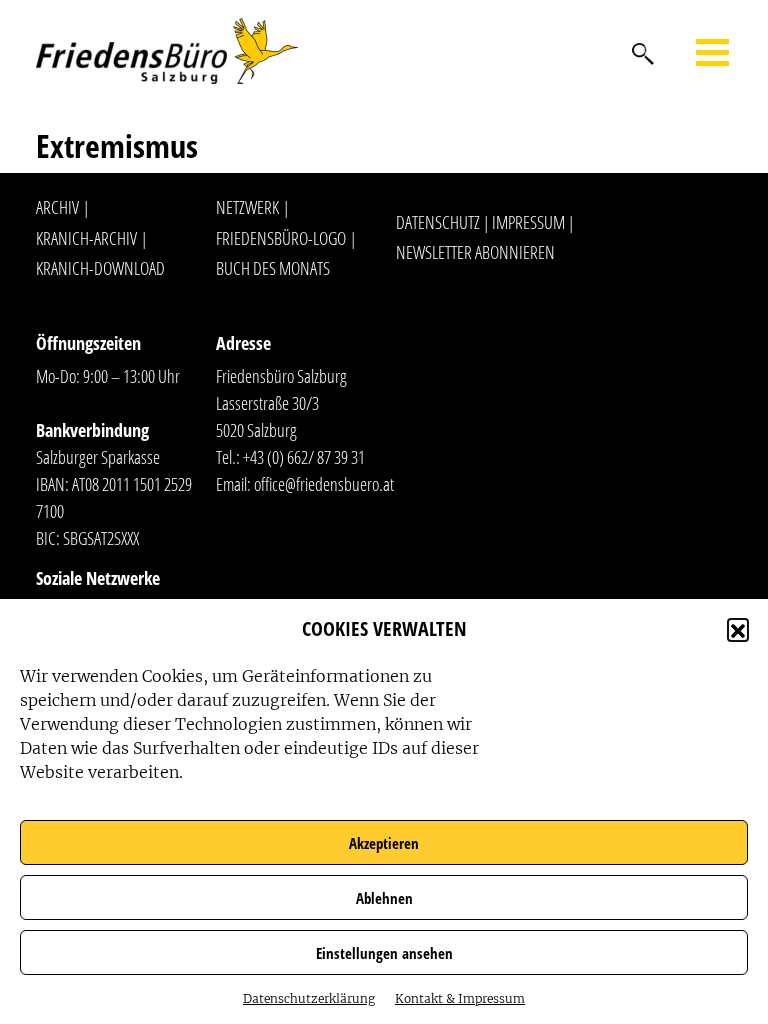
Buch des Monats (273, 268)
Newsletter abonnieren (475, 252)
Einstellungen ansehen (384, 953)
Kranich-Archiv (86, 238)
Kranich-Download (100, 268)
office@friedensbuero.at (324, 484)
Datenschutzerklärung (309, 998)
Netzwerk (247, 207)
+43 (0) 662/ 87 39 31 (304, 457)
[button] (738, 629)
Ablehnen (384, 898)
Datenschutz (438, 222)
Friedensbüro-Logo (281, 238)
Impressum (528, 222)
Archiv (57, 207)
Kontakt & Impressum (460, 998)
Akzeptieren (384, 843)
